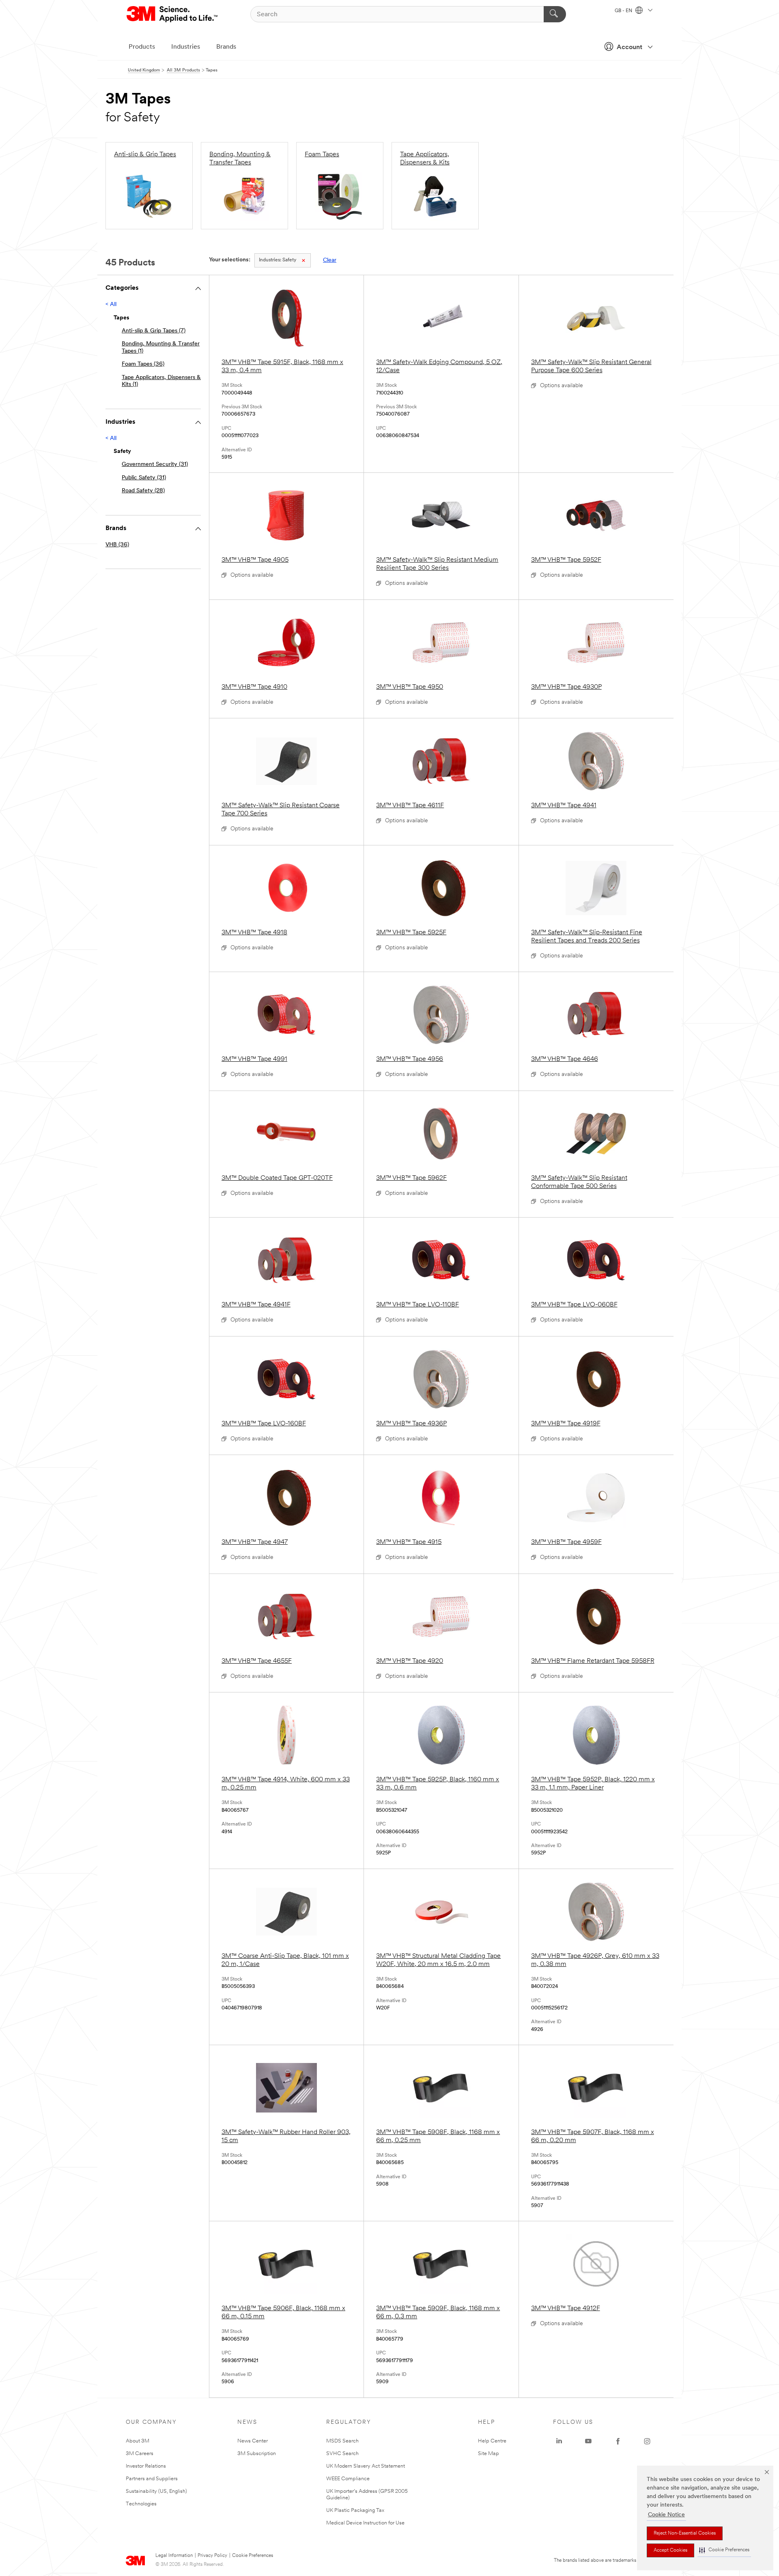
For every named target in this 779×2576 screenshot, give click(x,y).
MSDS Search (342, 2441)
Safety (278, 260)
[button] (724, 2550)
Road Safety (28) (143, 491)
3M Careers (140, 2454)
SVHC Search (342, 2454)
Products (142, 47)
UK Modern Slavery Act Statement (366, 2466)
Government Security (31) (155, 465)
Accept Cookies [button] (670, 2550)
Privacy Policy (212, 2556)
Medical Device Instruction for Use (365, 2523)
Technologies (141, 2504)
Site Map (488, 2454)
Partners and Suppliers (152, 2479)
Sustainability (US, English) (156, 2491)
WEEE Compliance (348, 2479)
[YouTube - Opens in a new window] (588, 2441)
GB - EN (624, 11)
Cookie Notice (666, 2515)
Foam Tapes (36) (143, 364)
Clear (330, 260)
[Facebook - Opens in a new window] (618, 2441)
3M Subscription (257, 2454)
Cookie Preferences (253, 2556)
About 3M (138, 2441)
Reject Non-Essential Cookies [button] (685, 2533)
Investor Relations (146, 2466)
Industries (186, 47)
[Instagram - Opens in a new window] (647, 2441)
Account (629, 47)
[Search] (555, 14)
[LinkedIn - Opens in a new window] (559, 2441)
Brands (226, 47)
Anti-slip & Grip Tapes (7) (154, 331)
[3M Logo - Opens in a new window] (173, 14)
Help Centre (492, 2441)
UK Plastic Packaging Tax (355, 2510)
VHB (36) (117, 545)
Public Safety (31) (144, 478)
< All (111, 305)
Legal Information (174, 2556)
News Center (253, 2441)
